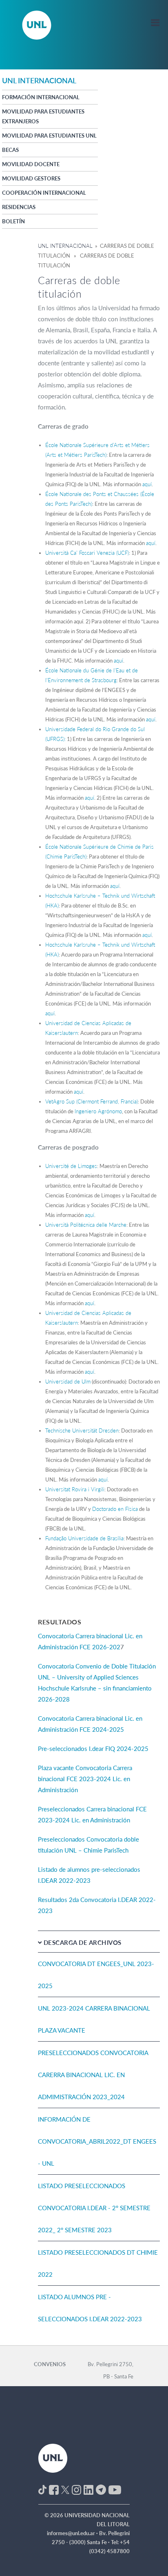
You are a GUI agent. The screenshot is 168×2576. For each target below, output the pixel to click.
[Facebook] (54, 2489)
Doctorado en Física (115, 1509)
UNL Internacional (65, 246)
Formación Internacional (41, 97)
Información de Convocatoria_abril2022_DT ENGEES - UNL (97, 2141)
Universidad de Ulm (68, 1381)
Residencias (19, 207)
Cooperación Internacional (44, 193)
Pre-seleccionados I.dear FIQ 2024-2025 (93, 1748)
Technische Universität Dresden (82, 1430)
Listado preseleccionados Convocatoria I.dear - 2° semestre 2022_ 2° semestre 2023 (94, 2208)
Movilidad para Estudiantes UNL (49, 136)
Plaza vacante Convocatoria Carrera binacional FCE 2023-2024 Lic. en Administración (85, 1779)
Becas (10, 150)
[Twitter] (65, 2489)
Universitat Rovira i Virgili (75, 1489)
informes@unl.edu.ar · (73, 2533)
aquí (147, 484)
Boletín (13, 221)
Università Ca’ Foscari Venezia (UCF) (87, 553)
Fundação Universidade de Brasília (84, 1538)
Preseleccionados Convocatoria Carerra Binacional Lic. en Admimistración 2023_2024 (93, 2075)
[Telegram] (101, 2489)
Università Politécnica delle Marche (86, 1225)
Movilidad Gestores (31, 178)
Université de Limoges (71, 1166)
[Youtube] (115, 2489)
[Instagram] (76, 2489)
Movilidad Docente (31, 164)
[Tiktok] (42, 2489)
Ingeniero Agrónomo (98, 1111)
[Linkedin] (88, 2489)
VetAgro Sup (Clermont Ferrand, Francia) (92, 1101)
